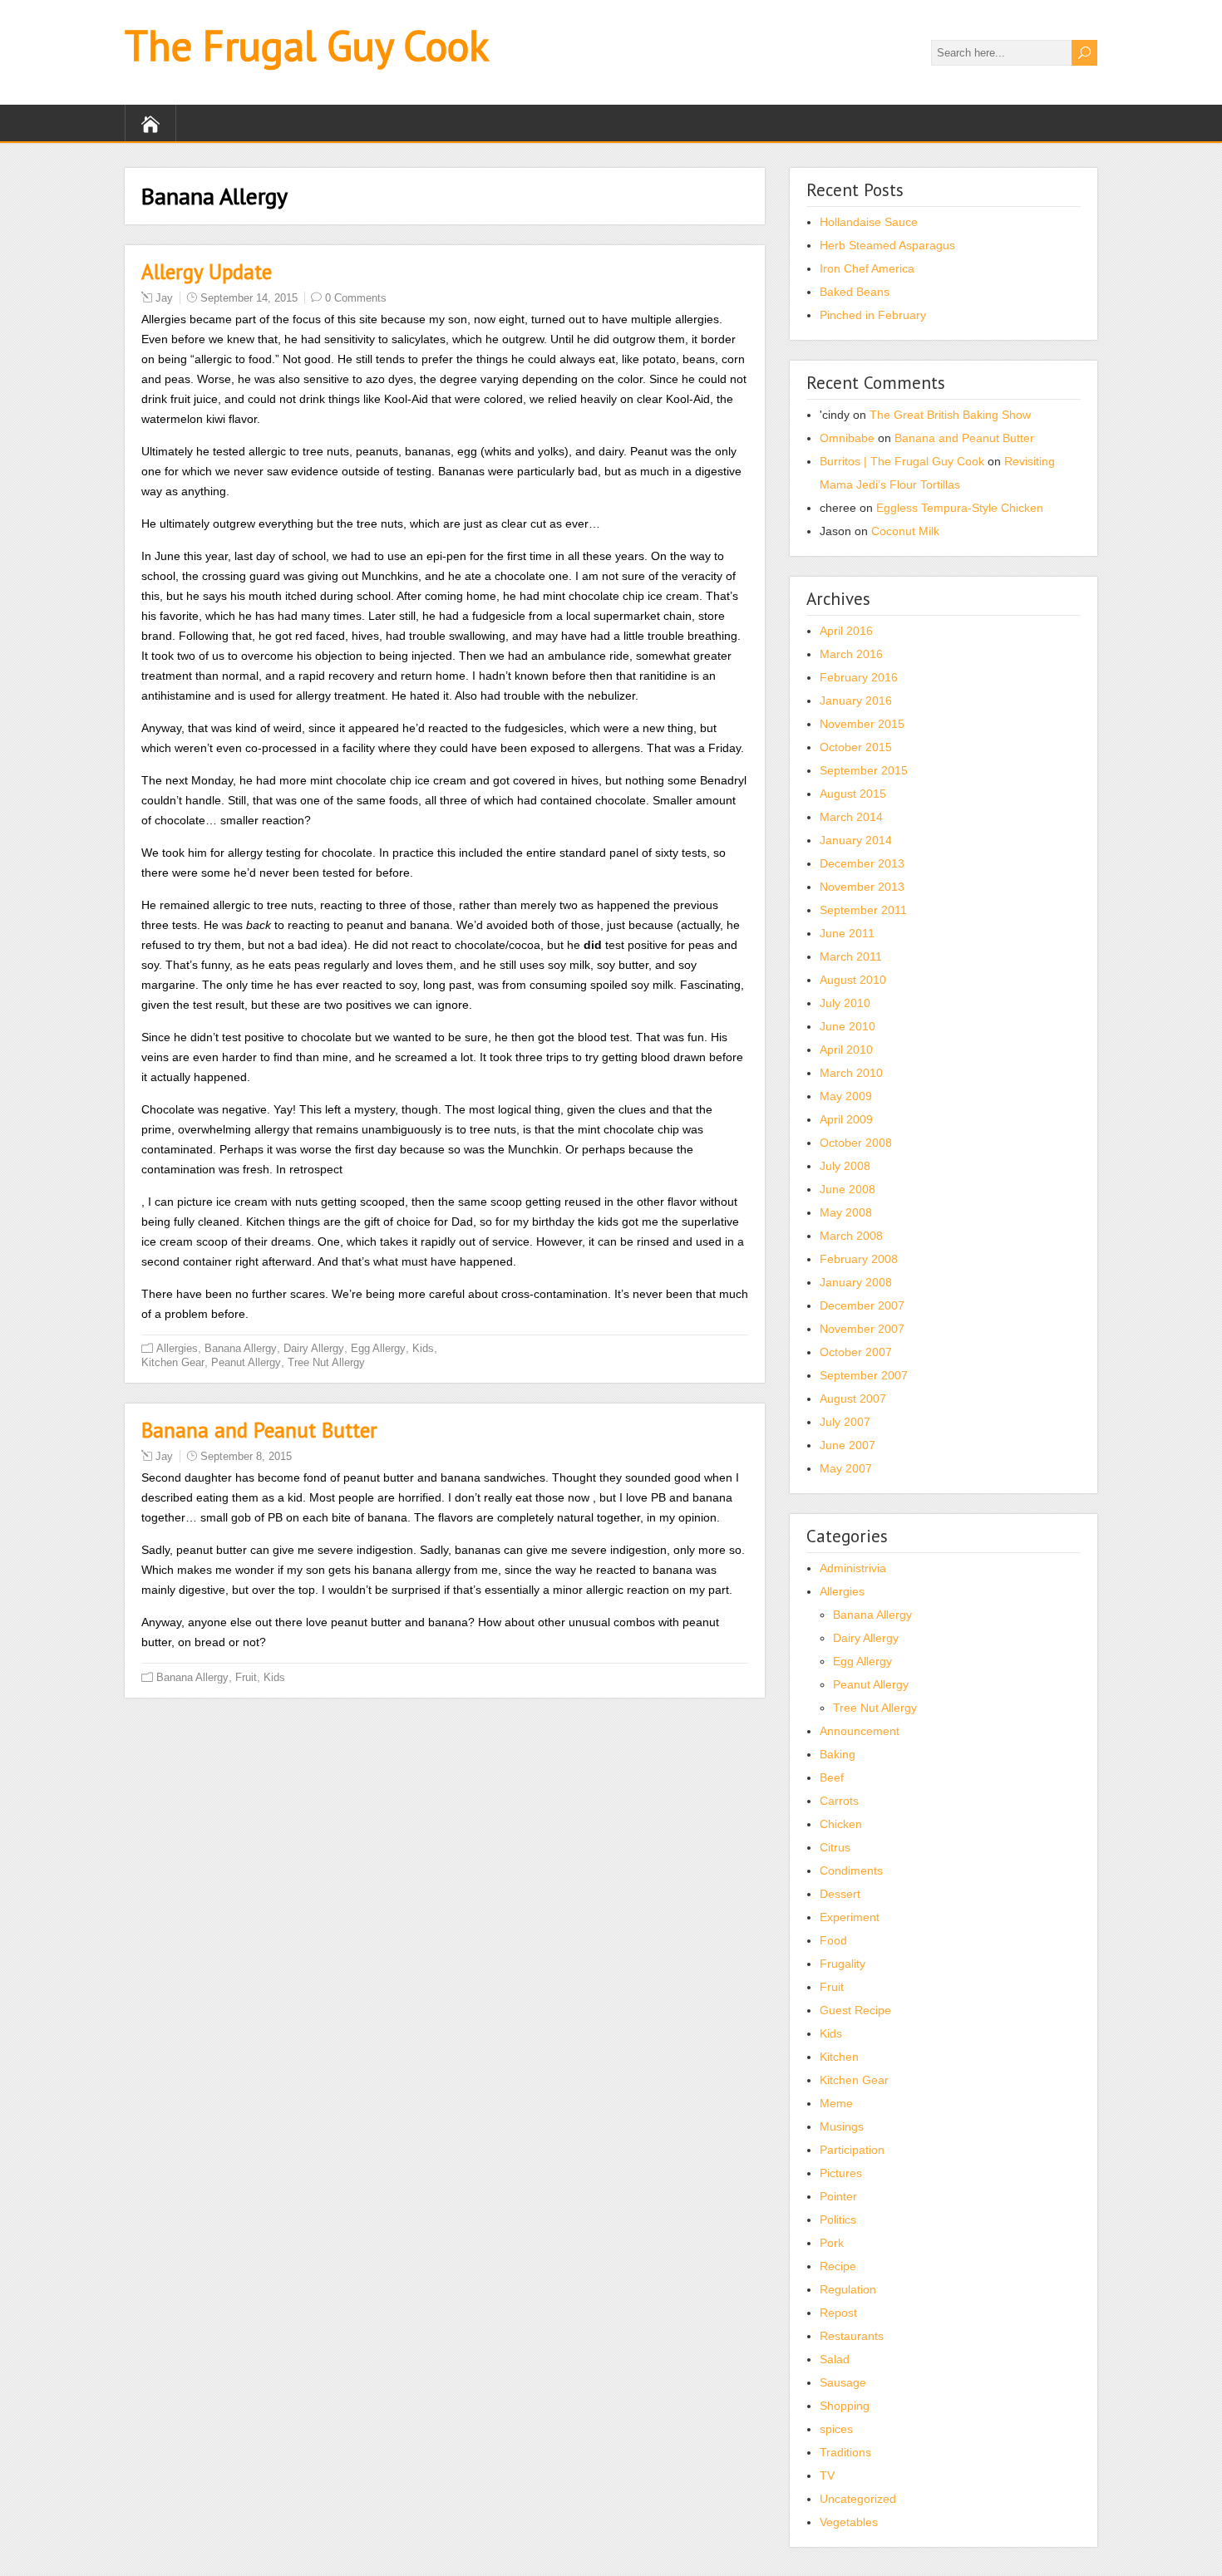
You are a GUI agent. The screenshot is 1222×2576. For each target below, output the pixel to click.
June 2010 (848, 1026)
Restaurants (852, 2336)
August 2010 (853, 980)
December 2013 (862, 863)
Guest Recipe (855, 2010)
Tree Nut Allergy (326, 1362)
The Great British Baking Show (950, 415)
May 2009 (846, 1096)
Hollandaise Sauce (869, 222)
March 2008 (851, 1236)
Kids (423, 1348)
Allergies (177, 1348)
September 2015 (864, 770)
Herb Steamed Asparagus (887, 245)
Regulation (848, 2289)
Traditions (845, 2452)
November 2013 (862, 887)
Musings (842, 2126)
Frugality (843, 1964)
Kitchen (839, 2057)
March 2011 (851, 956)
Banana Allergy (241, 1348)
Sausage (843, 2382)
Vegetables (849, 2522)
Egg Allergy (378, 1348)
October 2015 (856, 747)
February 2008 (859, 1259)
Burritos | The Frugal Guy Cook (902, 461)
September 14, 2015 (249, 298)
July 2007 (845, 1422)
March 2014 (851, 817)
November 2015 (862, 724)
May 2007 (846, 1468)
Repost (838, 2313)
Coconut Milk (905, 531)
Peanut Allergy (246, 1362)
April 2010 (846, 1050)
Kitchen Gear (173, 1362)
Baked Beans (855, 292)
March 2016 (851, 654)
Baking (838, 1754)
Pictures (841, 2173)
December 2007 (862, 1305)
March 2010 (851, 1073)
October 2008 (856, 1143)
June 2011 (847, 933)
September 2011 (863, 910)
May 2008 (846, 1212)
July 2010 (845, 1003)
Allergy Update (207, 272)
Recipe (838, 2266)
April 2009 (846, 1119)
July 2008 (845, 1166)
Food (833, 1940)
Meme (836, 2103)
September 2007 (864, 1375)
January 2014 (856, 840)
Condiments (851, 1871)
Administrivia (853, 1568)
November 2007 (862, 1329)
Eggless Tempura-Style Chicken (960, 508)
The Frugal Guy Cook (307, 45)
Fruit (246, 1677)
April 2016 (846, 631)
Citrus (835, 1847)
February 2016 (859, 677)
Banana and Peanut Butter (259, 1430)
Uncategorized (858, 2499)
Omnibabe (847, 438)
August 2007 (853, 1399)
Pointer (838, 2196)
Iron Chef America (867, 268)
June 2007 (848, 1445)
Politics (838, 2220)
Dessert (840, 1894)
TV (827, 2475)
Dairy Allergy (314, 1348)
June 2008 (848, 1189)
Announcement (860, 1731)
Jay (164, 298)
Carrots (839, 1801)
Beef (832, 1777)
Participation (852, 2150)
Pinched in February (873, 315)
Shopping (845, 2406)
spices (836, 2429)
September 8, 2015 (246, 1456)
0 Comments (356, 298)
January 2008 (856, 1282)
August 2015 (853, 794)
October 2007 (856, 1352)
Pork (832, 2243)
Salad (835, 2359)
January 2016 (856, 701)
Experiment (850, 1917)
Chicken (841, 1824)
